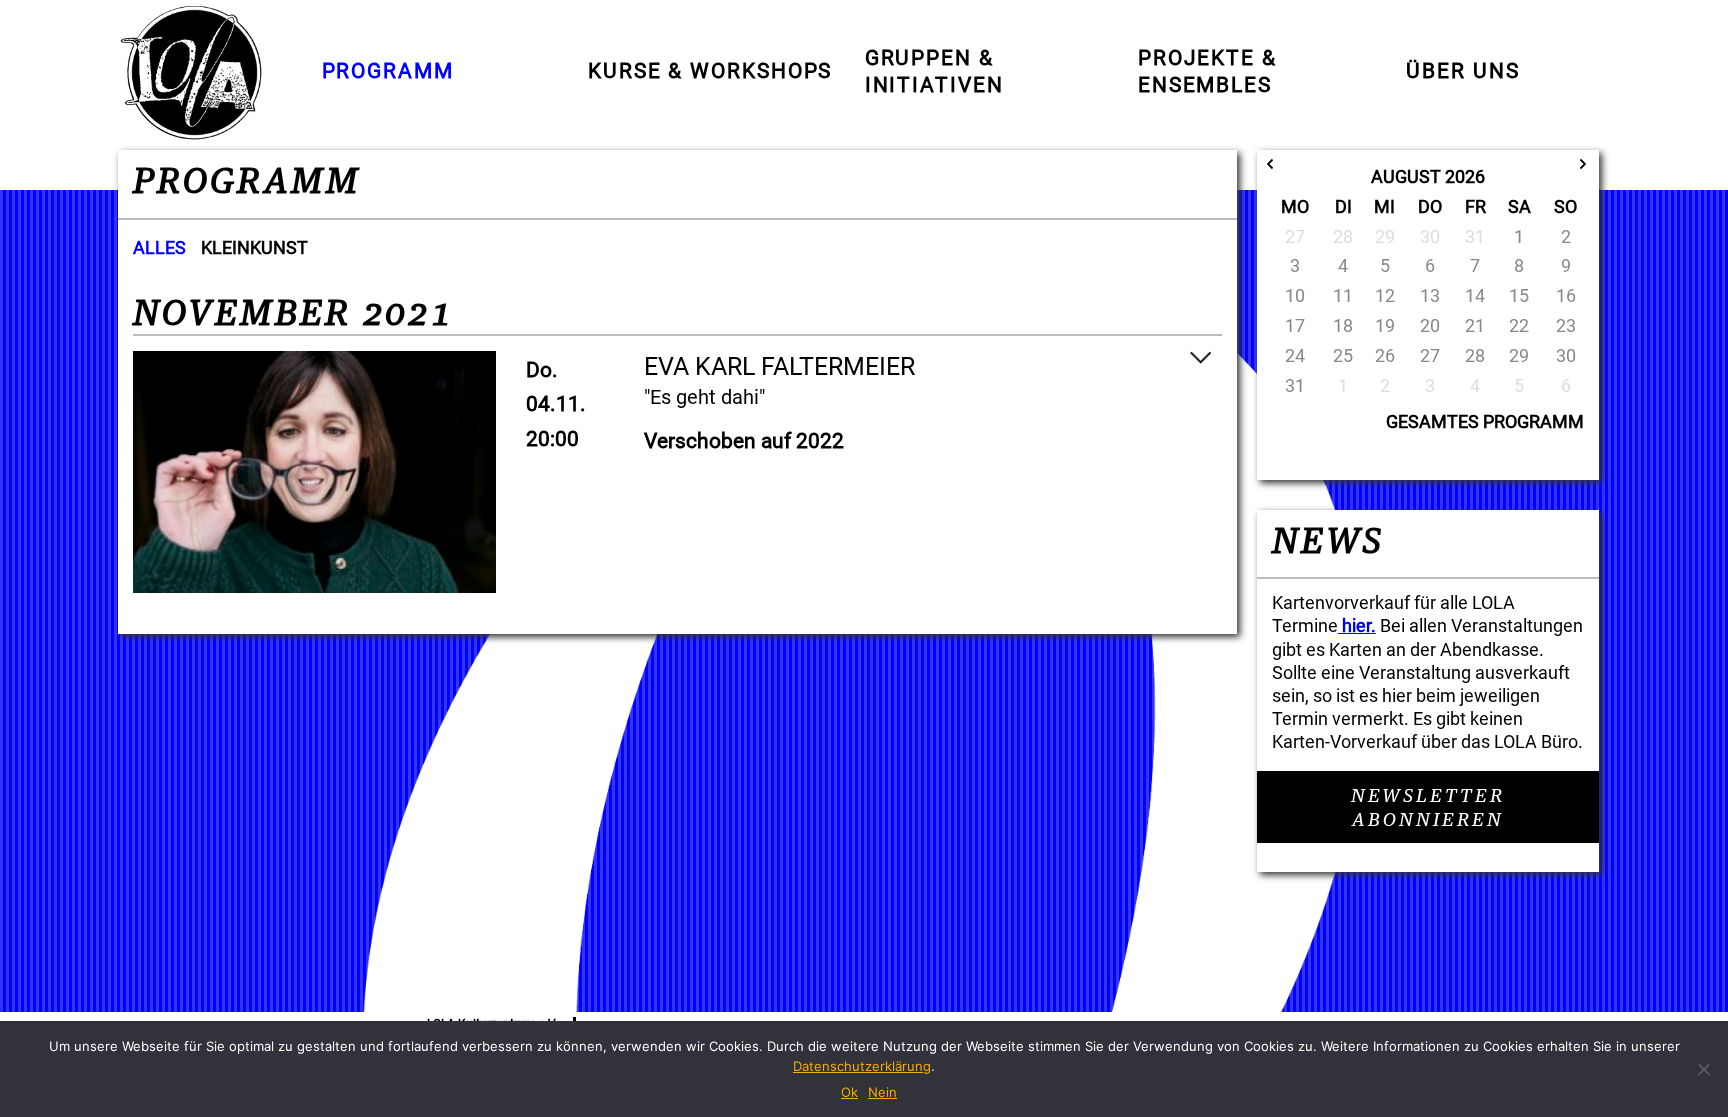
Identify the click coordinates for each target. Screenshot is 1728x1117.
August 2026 (1428, 176)
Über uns (1462, 71)
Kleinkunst (254, 247)
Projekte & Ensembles (1207, 72)
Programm (388, 71)
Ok (849, 1092)
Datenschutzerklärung (862, 1066)
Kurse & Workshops (710, 71)
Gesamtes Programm (1485, 421)
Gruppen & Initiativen (934, 72)
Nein (882, 1092)
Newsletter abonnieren (1428, 808)
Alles (159, 247)
